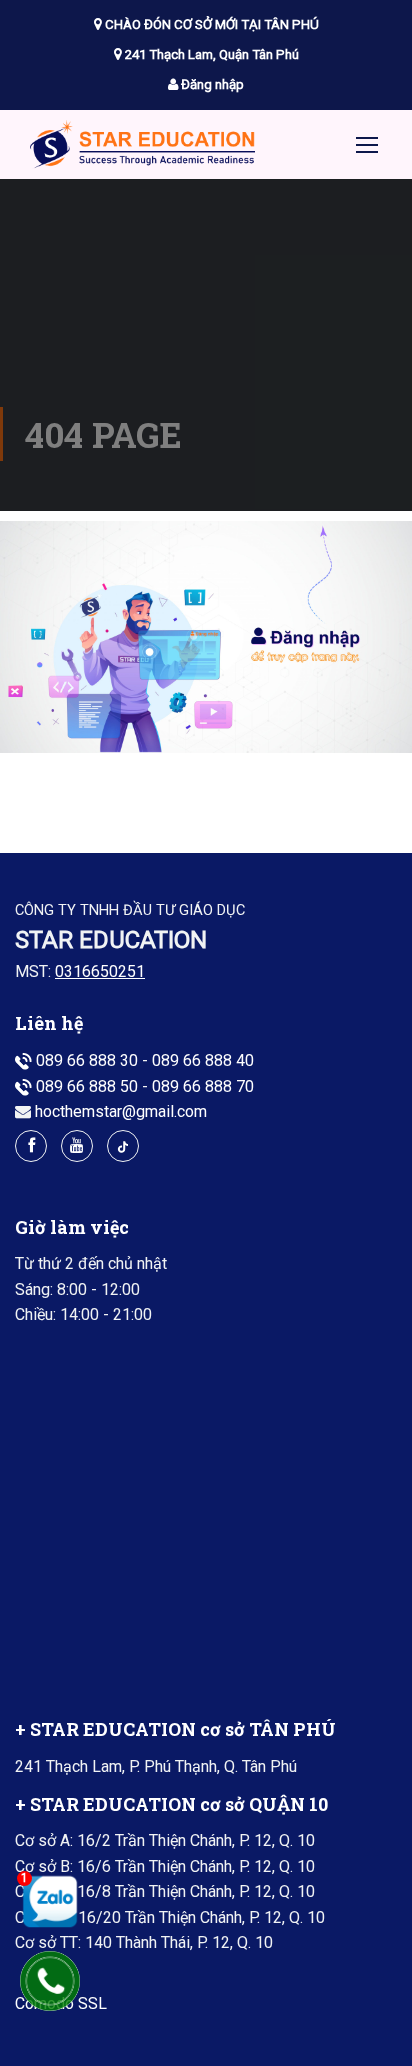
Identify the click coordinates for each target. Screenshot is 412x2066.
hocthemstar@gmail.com (121, 1111)
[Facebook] (31, 1146)
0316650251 (100, 971)
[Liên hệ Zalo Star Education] (45, 1901)
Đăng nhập (211, 84)
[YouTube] (77, 1146)
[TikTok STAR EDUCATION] (123, 1146)
